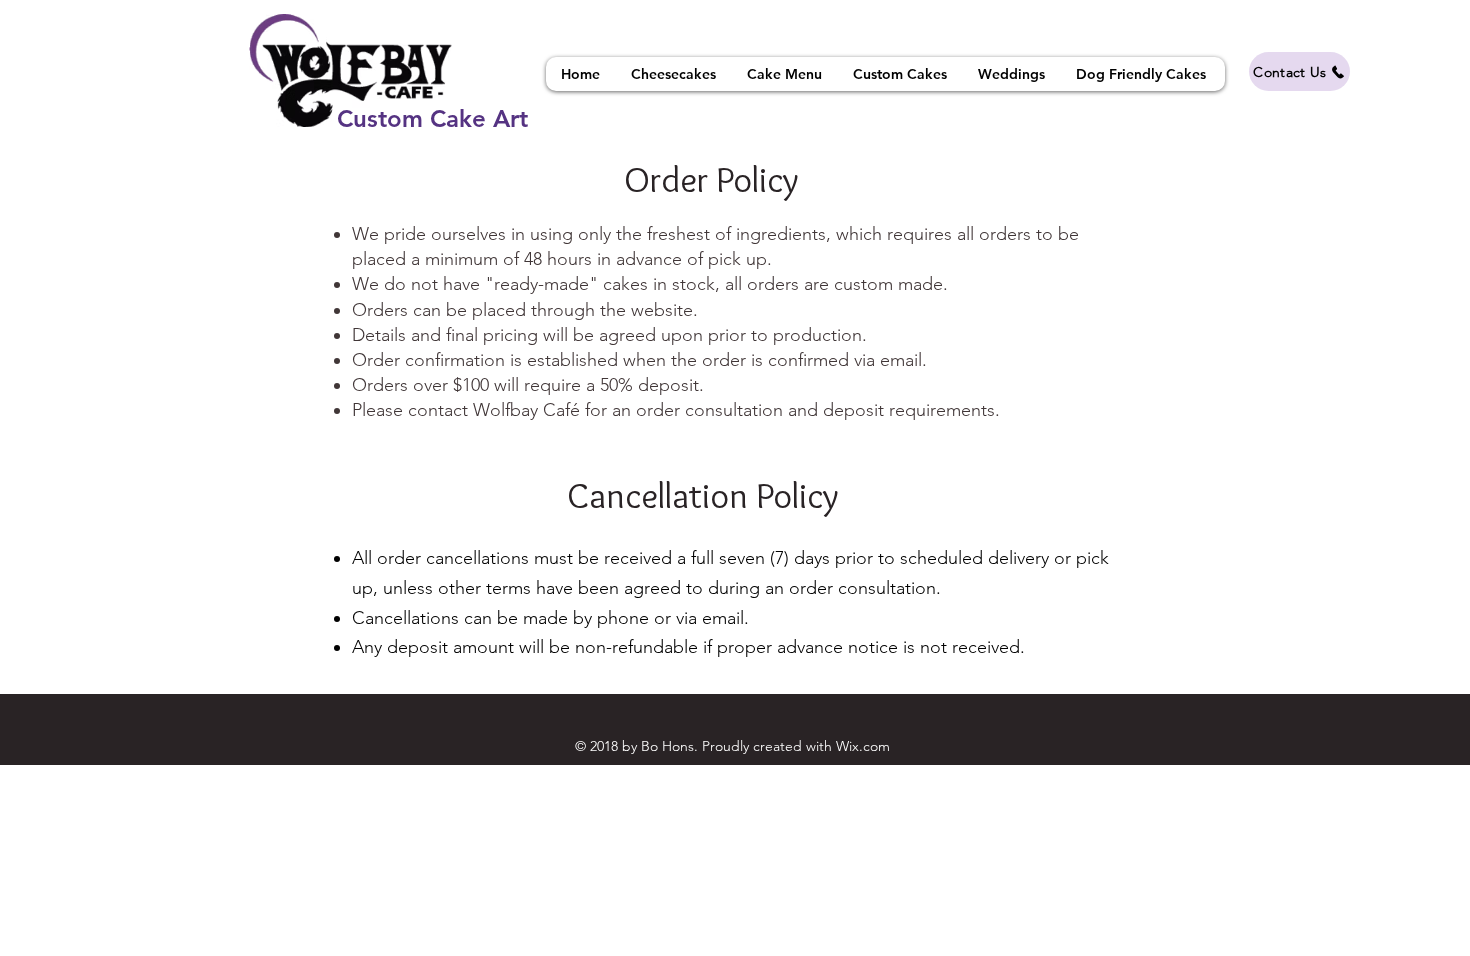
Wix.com (863, 746)
